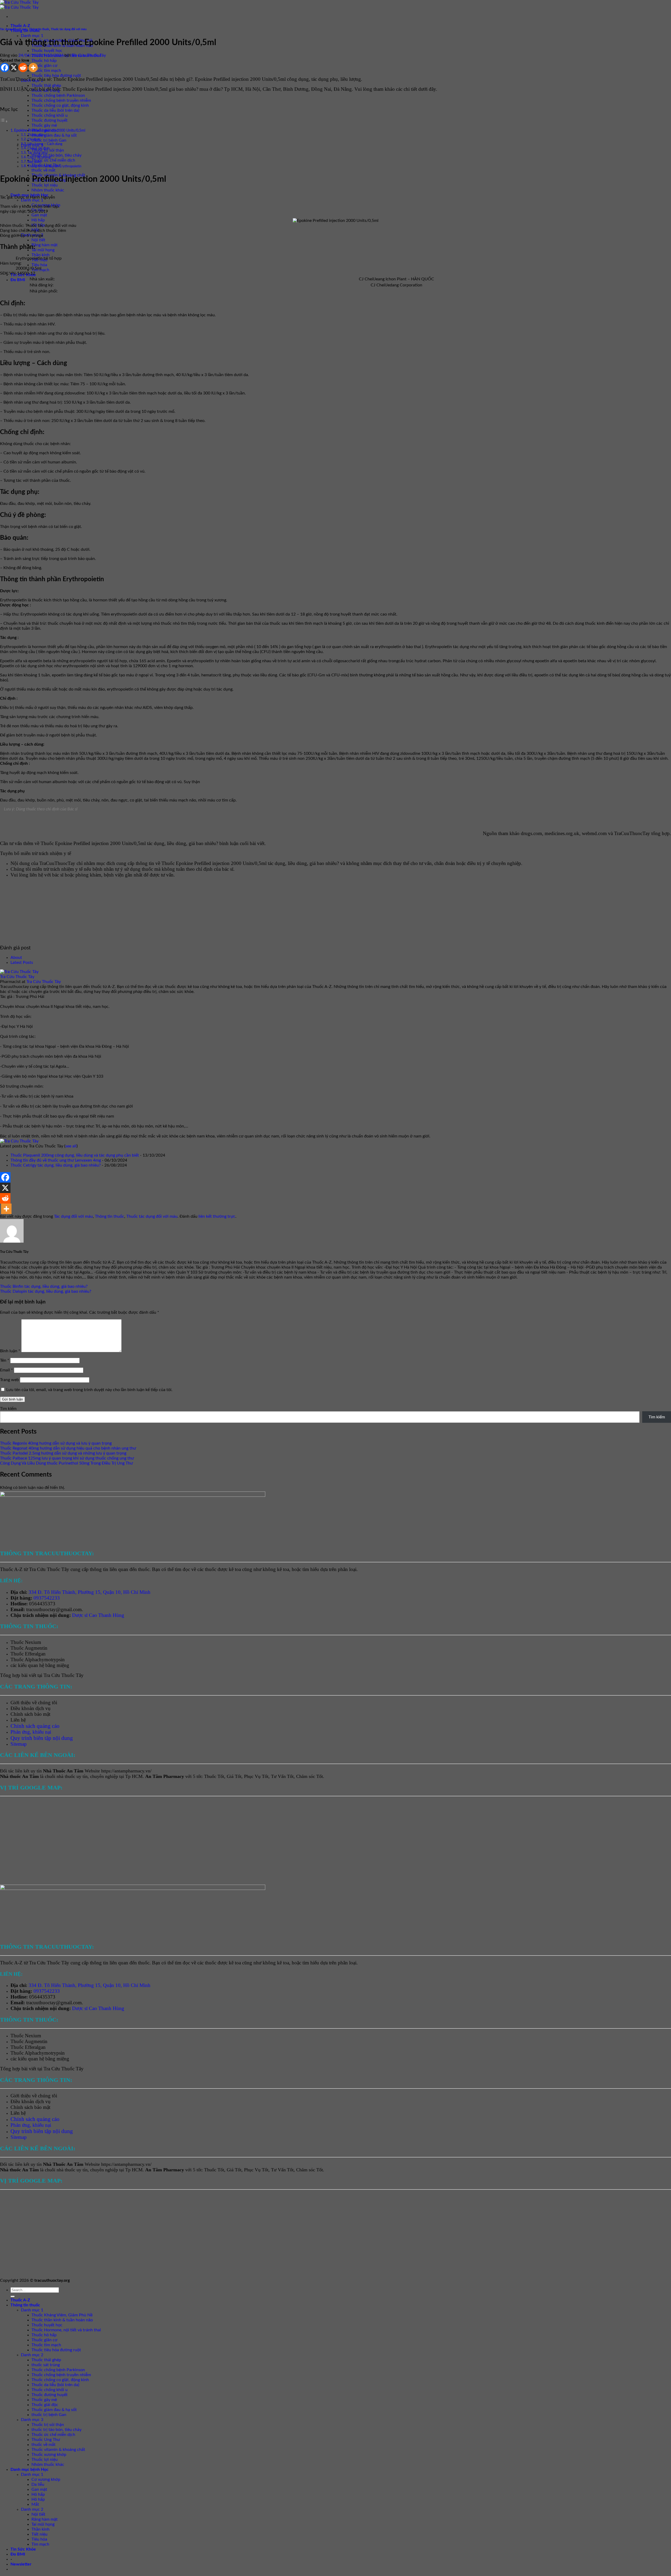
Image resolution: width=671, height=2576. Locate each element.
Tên (5, 1360)
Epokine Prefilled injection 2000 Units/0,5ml (50, 130)
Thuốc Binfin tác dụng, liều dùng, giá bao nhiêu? (44, 1286)
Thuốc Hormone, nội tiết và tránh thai (66, 2330)
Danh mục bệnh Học (29, 2470)
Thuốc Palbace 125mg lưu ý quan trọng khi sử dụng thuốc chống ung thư (67, 1458)
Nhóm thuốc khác (48, 190)
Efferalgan (35, 1654)
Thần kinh (40, 255)
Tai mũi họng (43, 250)
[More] (33, 68)
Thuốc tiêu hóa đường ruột (56, 76)
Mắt (35, 2504)
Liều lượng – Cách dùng (45, 144)
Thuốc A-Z (20, 26)
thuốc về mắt (44, 170)
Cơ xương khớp (46, 2479)
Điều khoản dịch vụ (31, 1708)
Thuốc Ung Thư (46, 2440)
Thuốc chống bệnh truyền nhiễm (61, 100)
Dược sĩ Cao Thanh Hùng (98, 1615)
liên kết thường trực (217, 1216)
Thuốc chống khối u (50, 115)
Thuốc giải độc (45, 2405)
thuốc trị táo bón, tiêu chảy (56, 155)
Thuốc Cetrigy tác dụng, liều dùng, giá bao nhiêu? (56, 1165)
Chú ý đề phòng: (39, 157)
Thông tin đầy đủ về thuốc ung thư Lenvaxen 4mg (56, 1160)
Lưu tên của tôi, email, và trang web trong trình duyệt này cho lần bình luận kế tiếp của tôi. (89, 1390)
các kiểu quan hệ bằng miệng (40, 1665)
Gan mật (39, 215)
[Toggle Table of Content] (4, 121)
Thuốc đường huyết (50, 120)
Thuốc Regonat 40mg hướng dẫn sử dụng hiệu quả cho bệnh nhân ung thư (68, 1448)
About (16, 958)
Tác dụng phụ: (38, 153)
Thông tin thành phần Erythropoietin (54, 166)
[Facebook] (5, 68)
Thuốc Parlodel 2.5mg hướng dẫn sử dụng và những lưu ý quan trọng (63, 1453)
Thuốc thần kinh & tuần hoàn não (62, 2320)
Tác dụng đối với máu (14, 29)
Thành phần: (36, 135)
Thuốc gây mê (44, 125)
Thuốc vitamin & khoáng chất (58, 2450)
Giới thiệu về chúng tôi (34, 1703)
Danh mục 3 (32, 2420)
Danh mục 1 (32, 36)
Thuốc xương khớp (49, 2455)
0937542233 (47, 1598)
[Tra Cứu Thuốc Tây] (19, 972)
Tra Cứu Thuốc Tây (89, 55)
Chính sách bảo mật (30, 1714)
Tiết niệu (39, 2534)
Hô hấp (38, 220)
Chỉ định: (34, 140)
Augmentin (36, 1648)
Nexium (33, 1642)
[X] (14, 68)
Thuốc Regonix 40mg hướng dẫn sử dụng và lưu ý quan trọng (56, 1443)
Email (6, 1370)
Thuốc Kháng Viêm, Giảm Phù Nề (62, 2315)
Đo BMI (18, 280)
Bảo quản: (35, 162)
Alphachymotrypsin (45, 1660)
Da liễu (38, 2484)
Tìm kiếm (8, 1409)
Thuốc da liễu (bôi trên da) (55, 110)
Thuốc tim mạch (46, 71)
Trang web (9, 1380)
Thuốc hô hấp (44, 61)
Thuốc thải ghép (46, 85)
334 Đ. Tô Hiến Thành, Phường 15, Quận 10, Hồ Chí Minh (90, 1592)
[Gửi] (13, 2296)
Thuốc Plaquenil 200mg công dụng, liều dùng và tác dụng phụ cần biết (75, 1155)
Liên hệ (18, 1720)
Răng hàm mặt (45, 245)
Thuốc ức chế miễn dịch (53, 160)
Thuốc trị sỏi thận (48, 2425)
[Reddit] (23, 68)
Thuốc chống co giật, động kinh (60, 105)
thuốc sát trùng (46, 2365)
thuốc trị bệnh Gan (49, 140)
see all (71, 1146)
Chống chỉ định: (39, 149)
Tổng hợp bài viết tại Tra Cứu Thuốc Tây (42, 1675)
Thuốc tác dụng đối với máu (69, 29)
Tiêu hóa (39, 265)
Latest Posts (22, 963)
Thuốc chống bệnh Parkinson (58, 95)
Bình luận (10, 1351)
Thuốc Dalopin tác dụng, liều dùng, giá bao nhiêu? (46, 1291)
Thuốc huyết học (47, 51)
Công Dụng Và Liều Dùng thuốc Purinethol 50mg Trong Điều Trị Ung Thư (66, 1463)
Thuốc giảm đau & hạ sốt (54, 135)
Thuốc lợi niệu (45, 185)
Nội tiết (38, 240)
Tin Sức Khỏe (23, 2549)
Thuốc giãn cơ (44, 66)
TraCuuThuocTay (632, 833)
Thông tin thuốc (39, 29)
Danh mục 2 (32, 2355)
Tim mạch (40, 2544)
